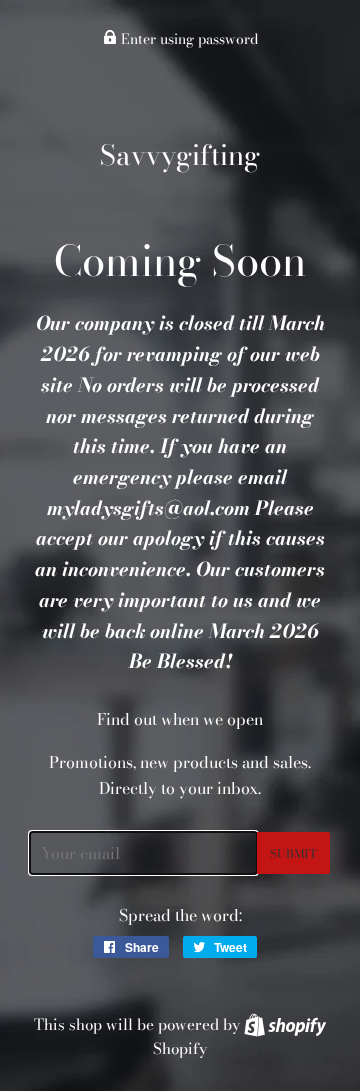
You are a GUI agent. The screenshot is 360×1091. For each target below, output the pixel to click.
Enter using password (187, 39)
